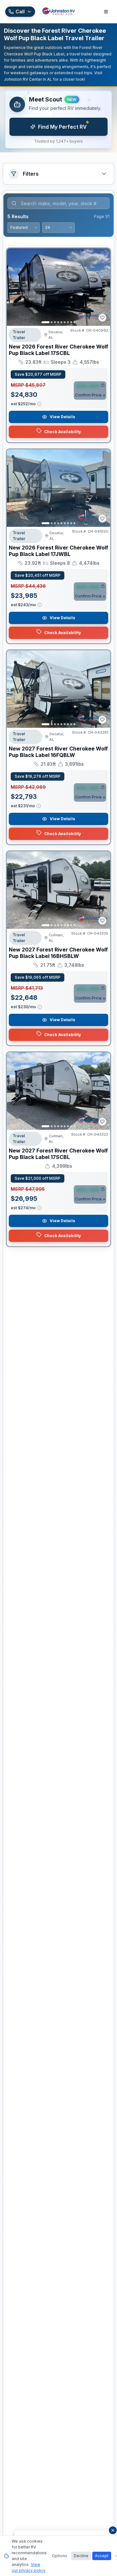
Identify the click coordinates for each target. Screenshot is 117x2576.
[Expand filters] (104, 174)
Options (60, 2556)
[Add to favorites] (102, 318)
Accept (102, 2556)
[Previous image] (15, 287)
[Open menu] (106, 12)
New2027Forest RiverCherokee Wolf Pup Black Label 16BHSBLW (58, 953)
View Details (62, 417)
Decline (81, 2556)
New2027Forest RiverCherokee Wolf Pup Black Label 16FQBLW (58, 752)
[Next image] (102, 287)
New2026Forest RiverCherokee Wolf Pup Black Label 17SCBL (58, 350)
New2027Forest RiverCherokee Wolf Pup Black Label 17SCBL (58, 1154)
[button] (58, 120)
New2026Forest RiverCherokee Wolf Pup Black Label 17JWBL (58, 551)
